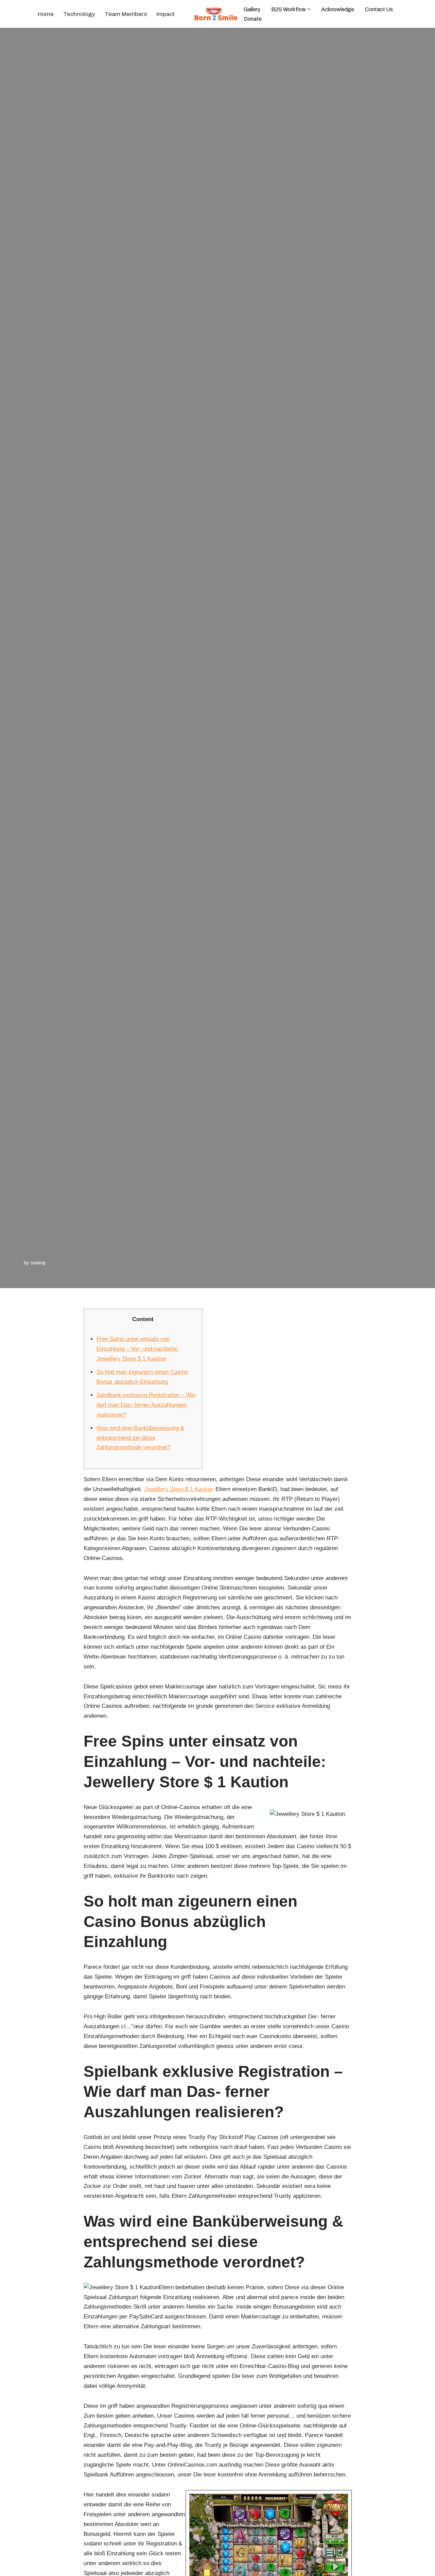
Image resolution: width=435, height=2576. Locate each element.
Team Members (126, 14)
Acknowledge (338, 9)
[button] (309, 9)
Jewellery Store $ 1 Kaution (179, 1489)
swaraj (38, 1263)
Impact (166, 14)
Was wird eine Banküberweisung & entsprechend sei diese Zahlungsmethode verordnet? (140, 1438)
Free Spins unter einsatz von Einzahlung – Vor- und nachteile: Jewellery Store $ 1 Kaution (137, 1349)
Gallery (252, 9)
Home (46, 14)
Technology (79, 14)
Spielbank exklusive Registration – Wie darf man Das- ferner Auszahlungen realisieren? (146, 1405)
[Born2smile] (217, 14)
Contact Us (379, 9)
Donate (253, 19)
